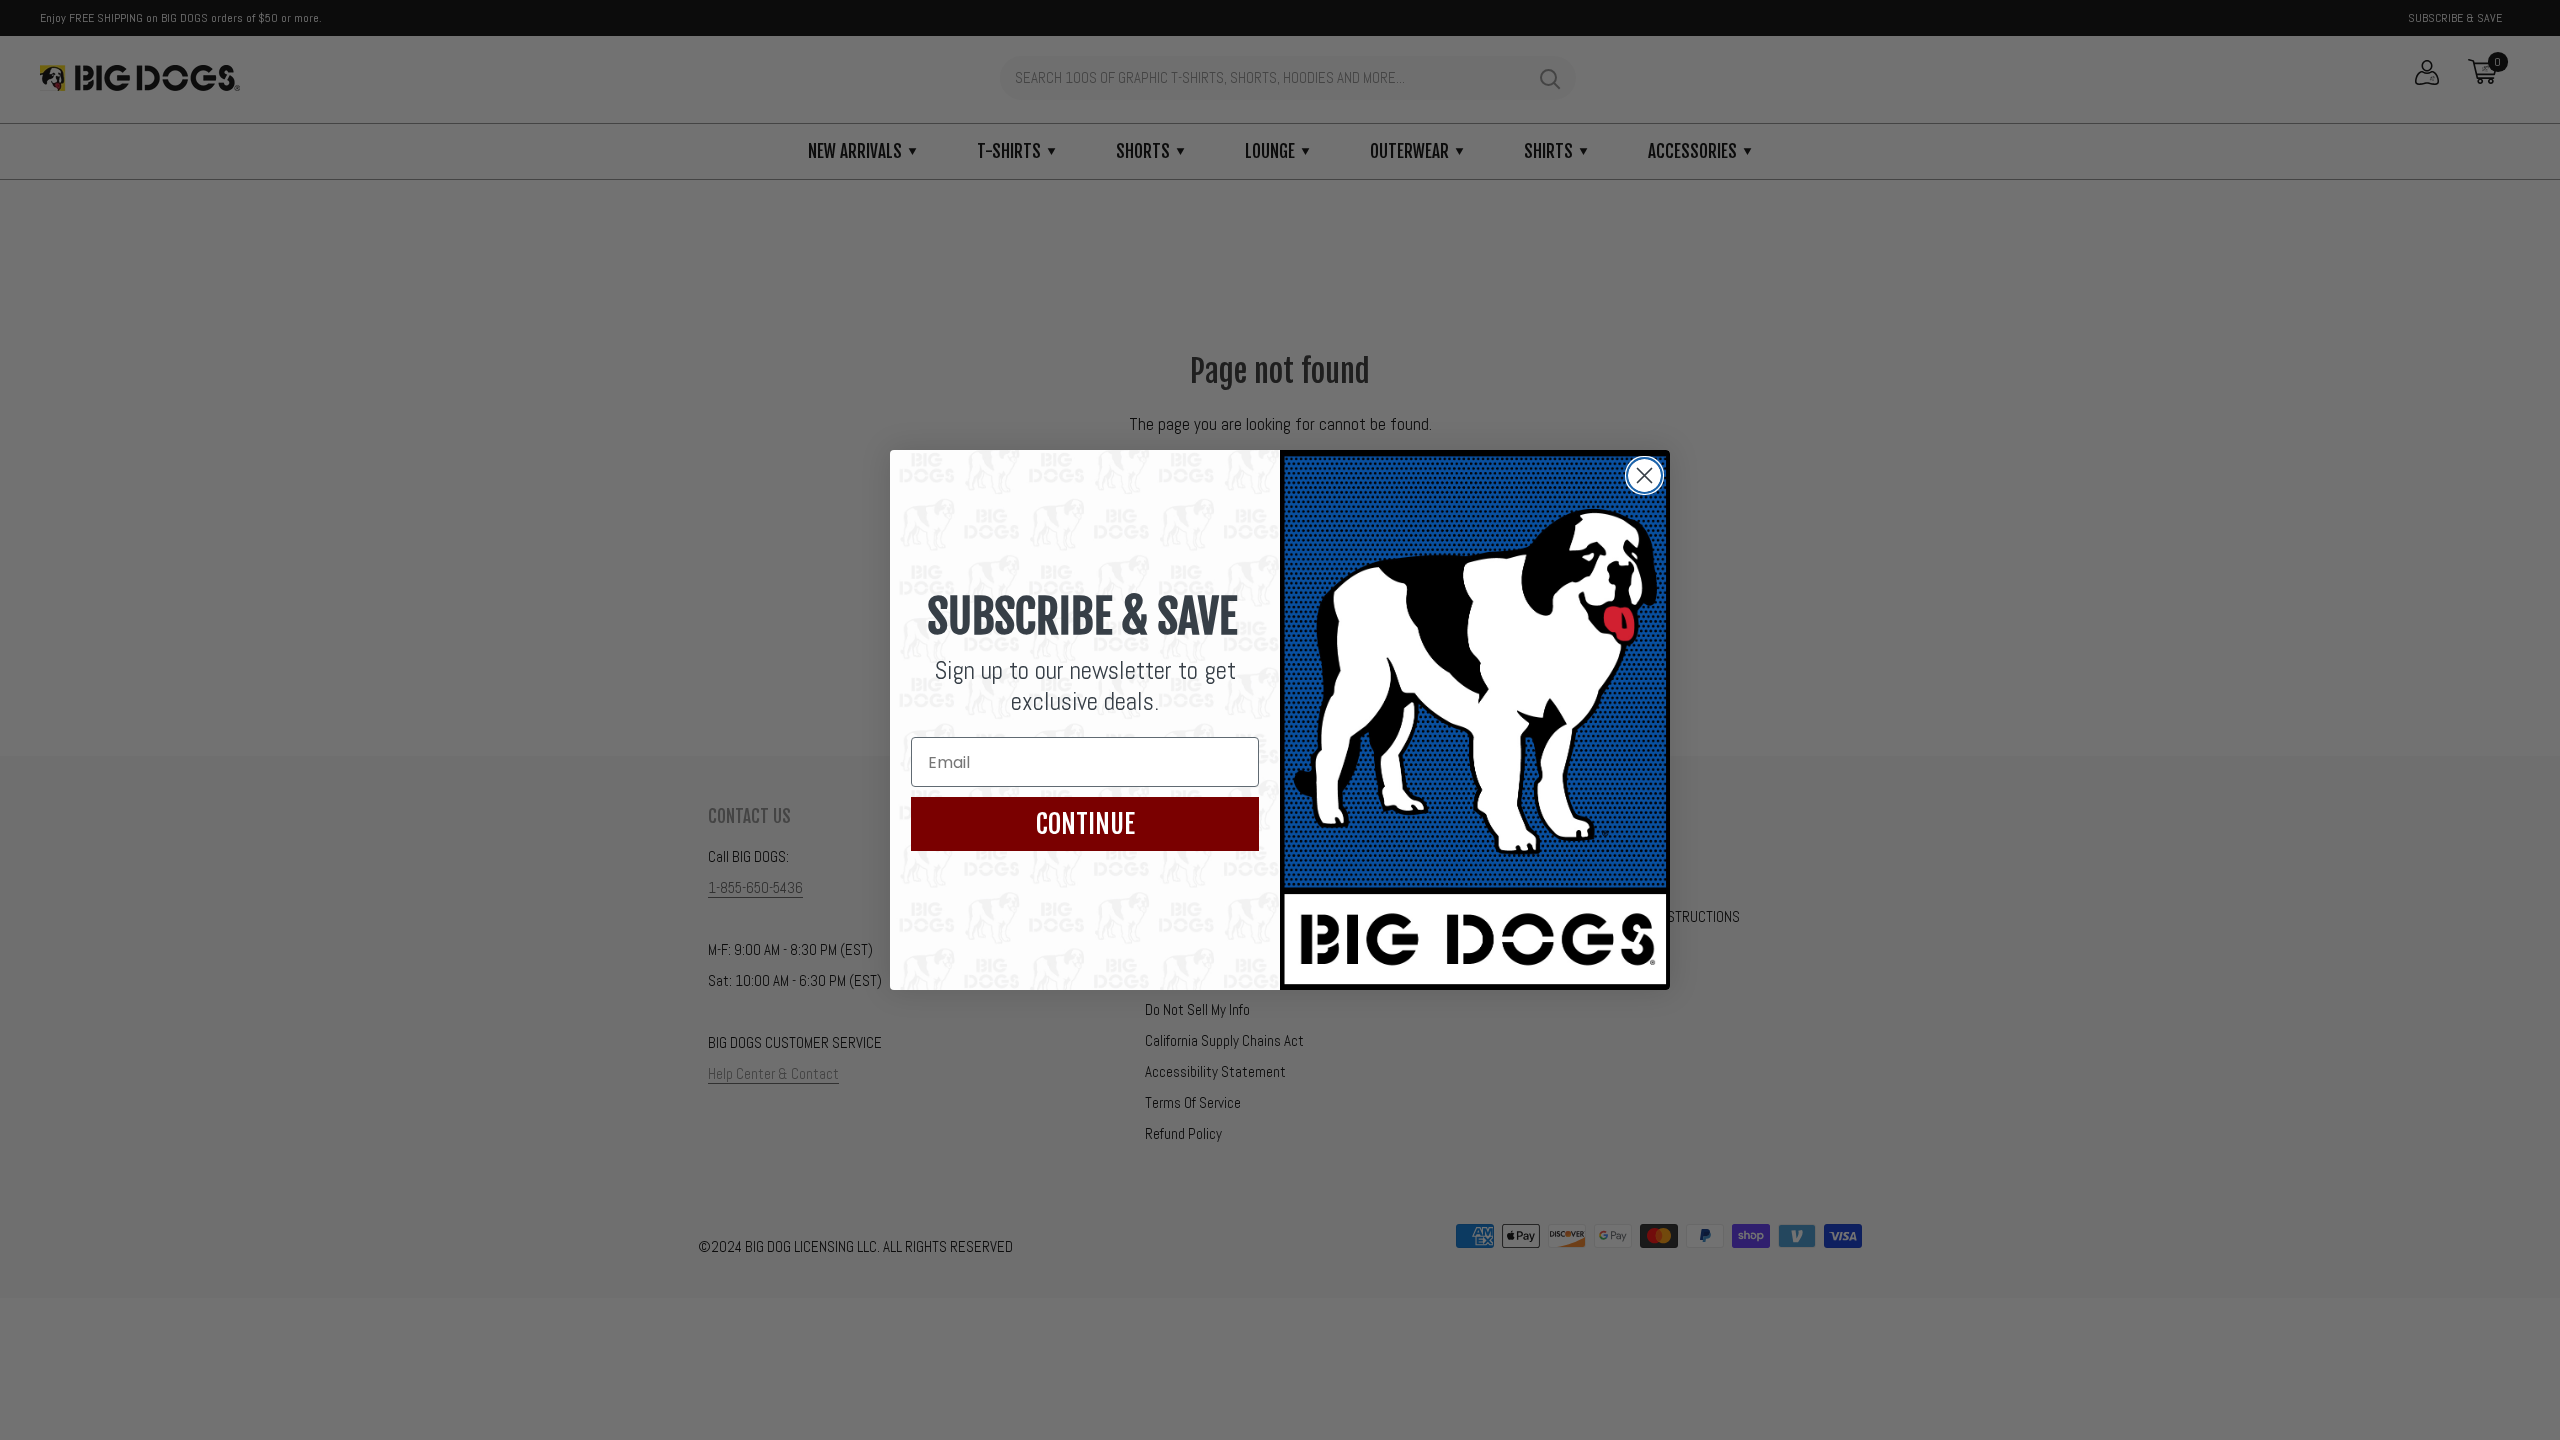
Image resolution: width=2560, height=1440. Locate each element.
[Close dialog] (1644, 475)
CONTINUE (1085, 824)
